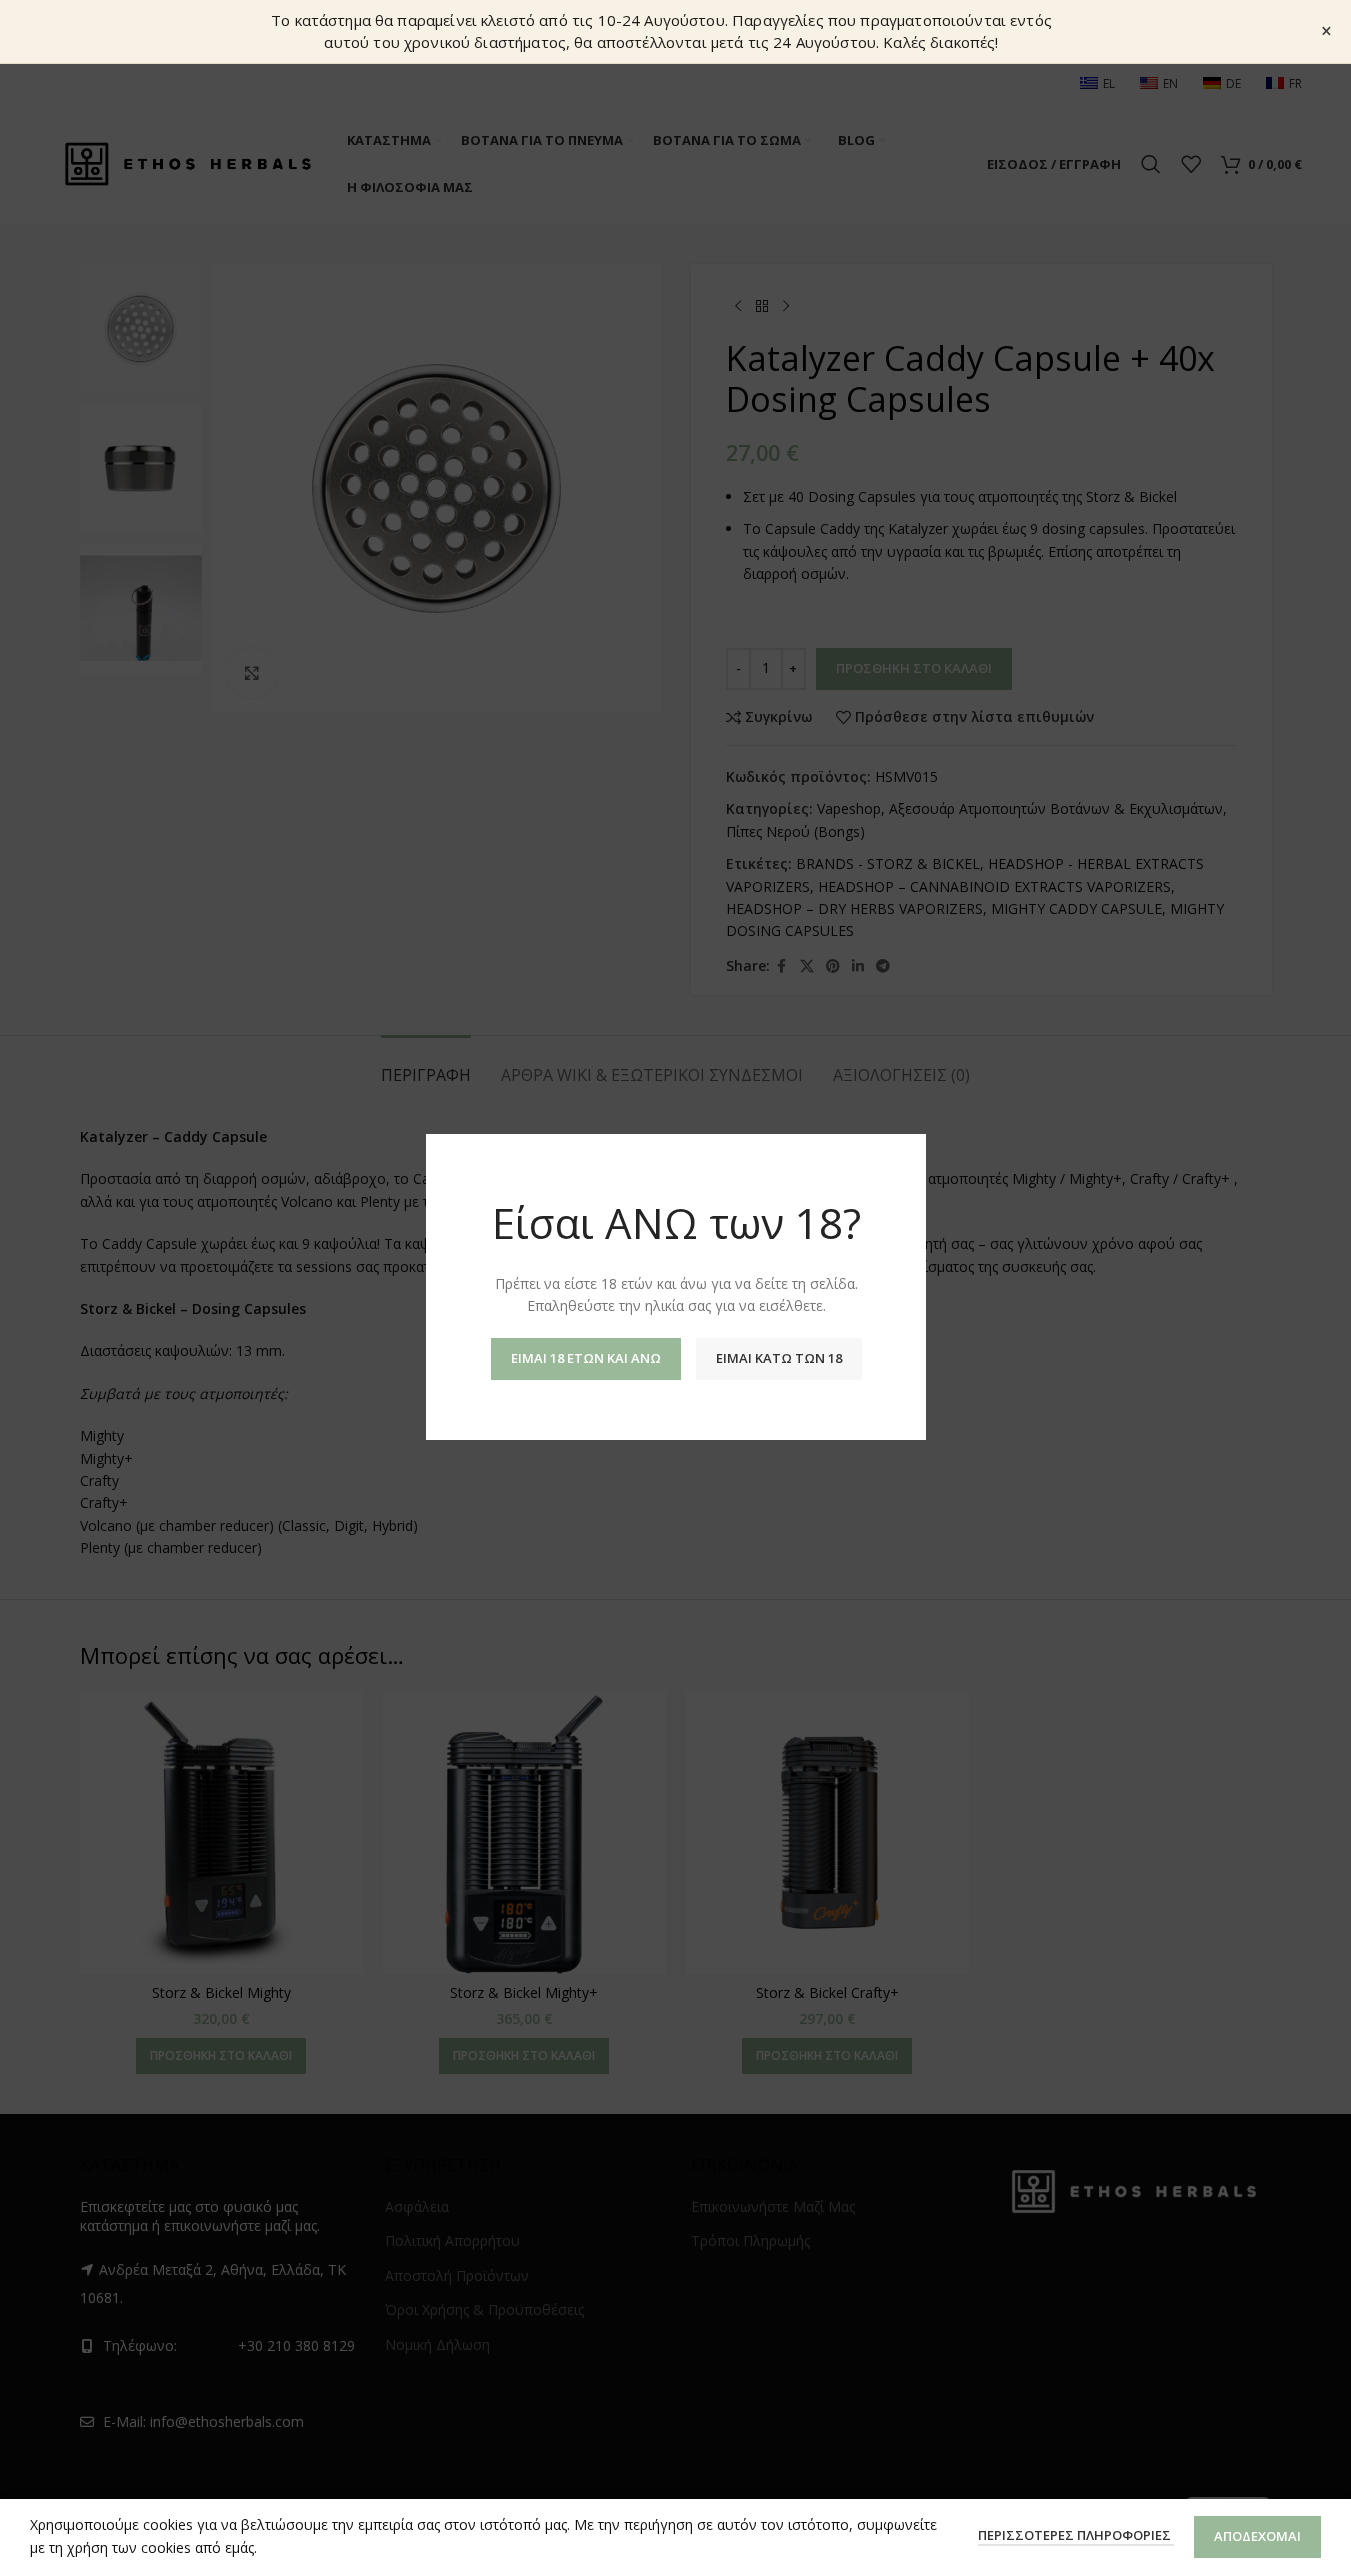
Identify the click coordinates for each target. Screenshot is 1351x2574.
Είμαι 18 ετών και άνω (585, 1358)
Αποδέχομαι (1257, 2536)
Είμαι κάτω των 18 (778, 1358)
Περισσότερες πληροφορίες (1076, 2535)
